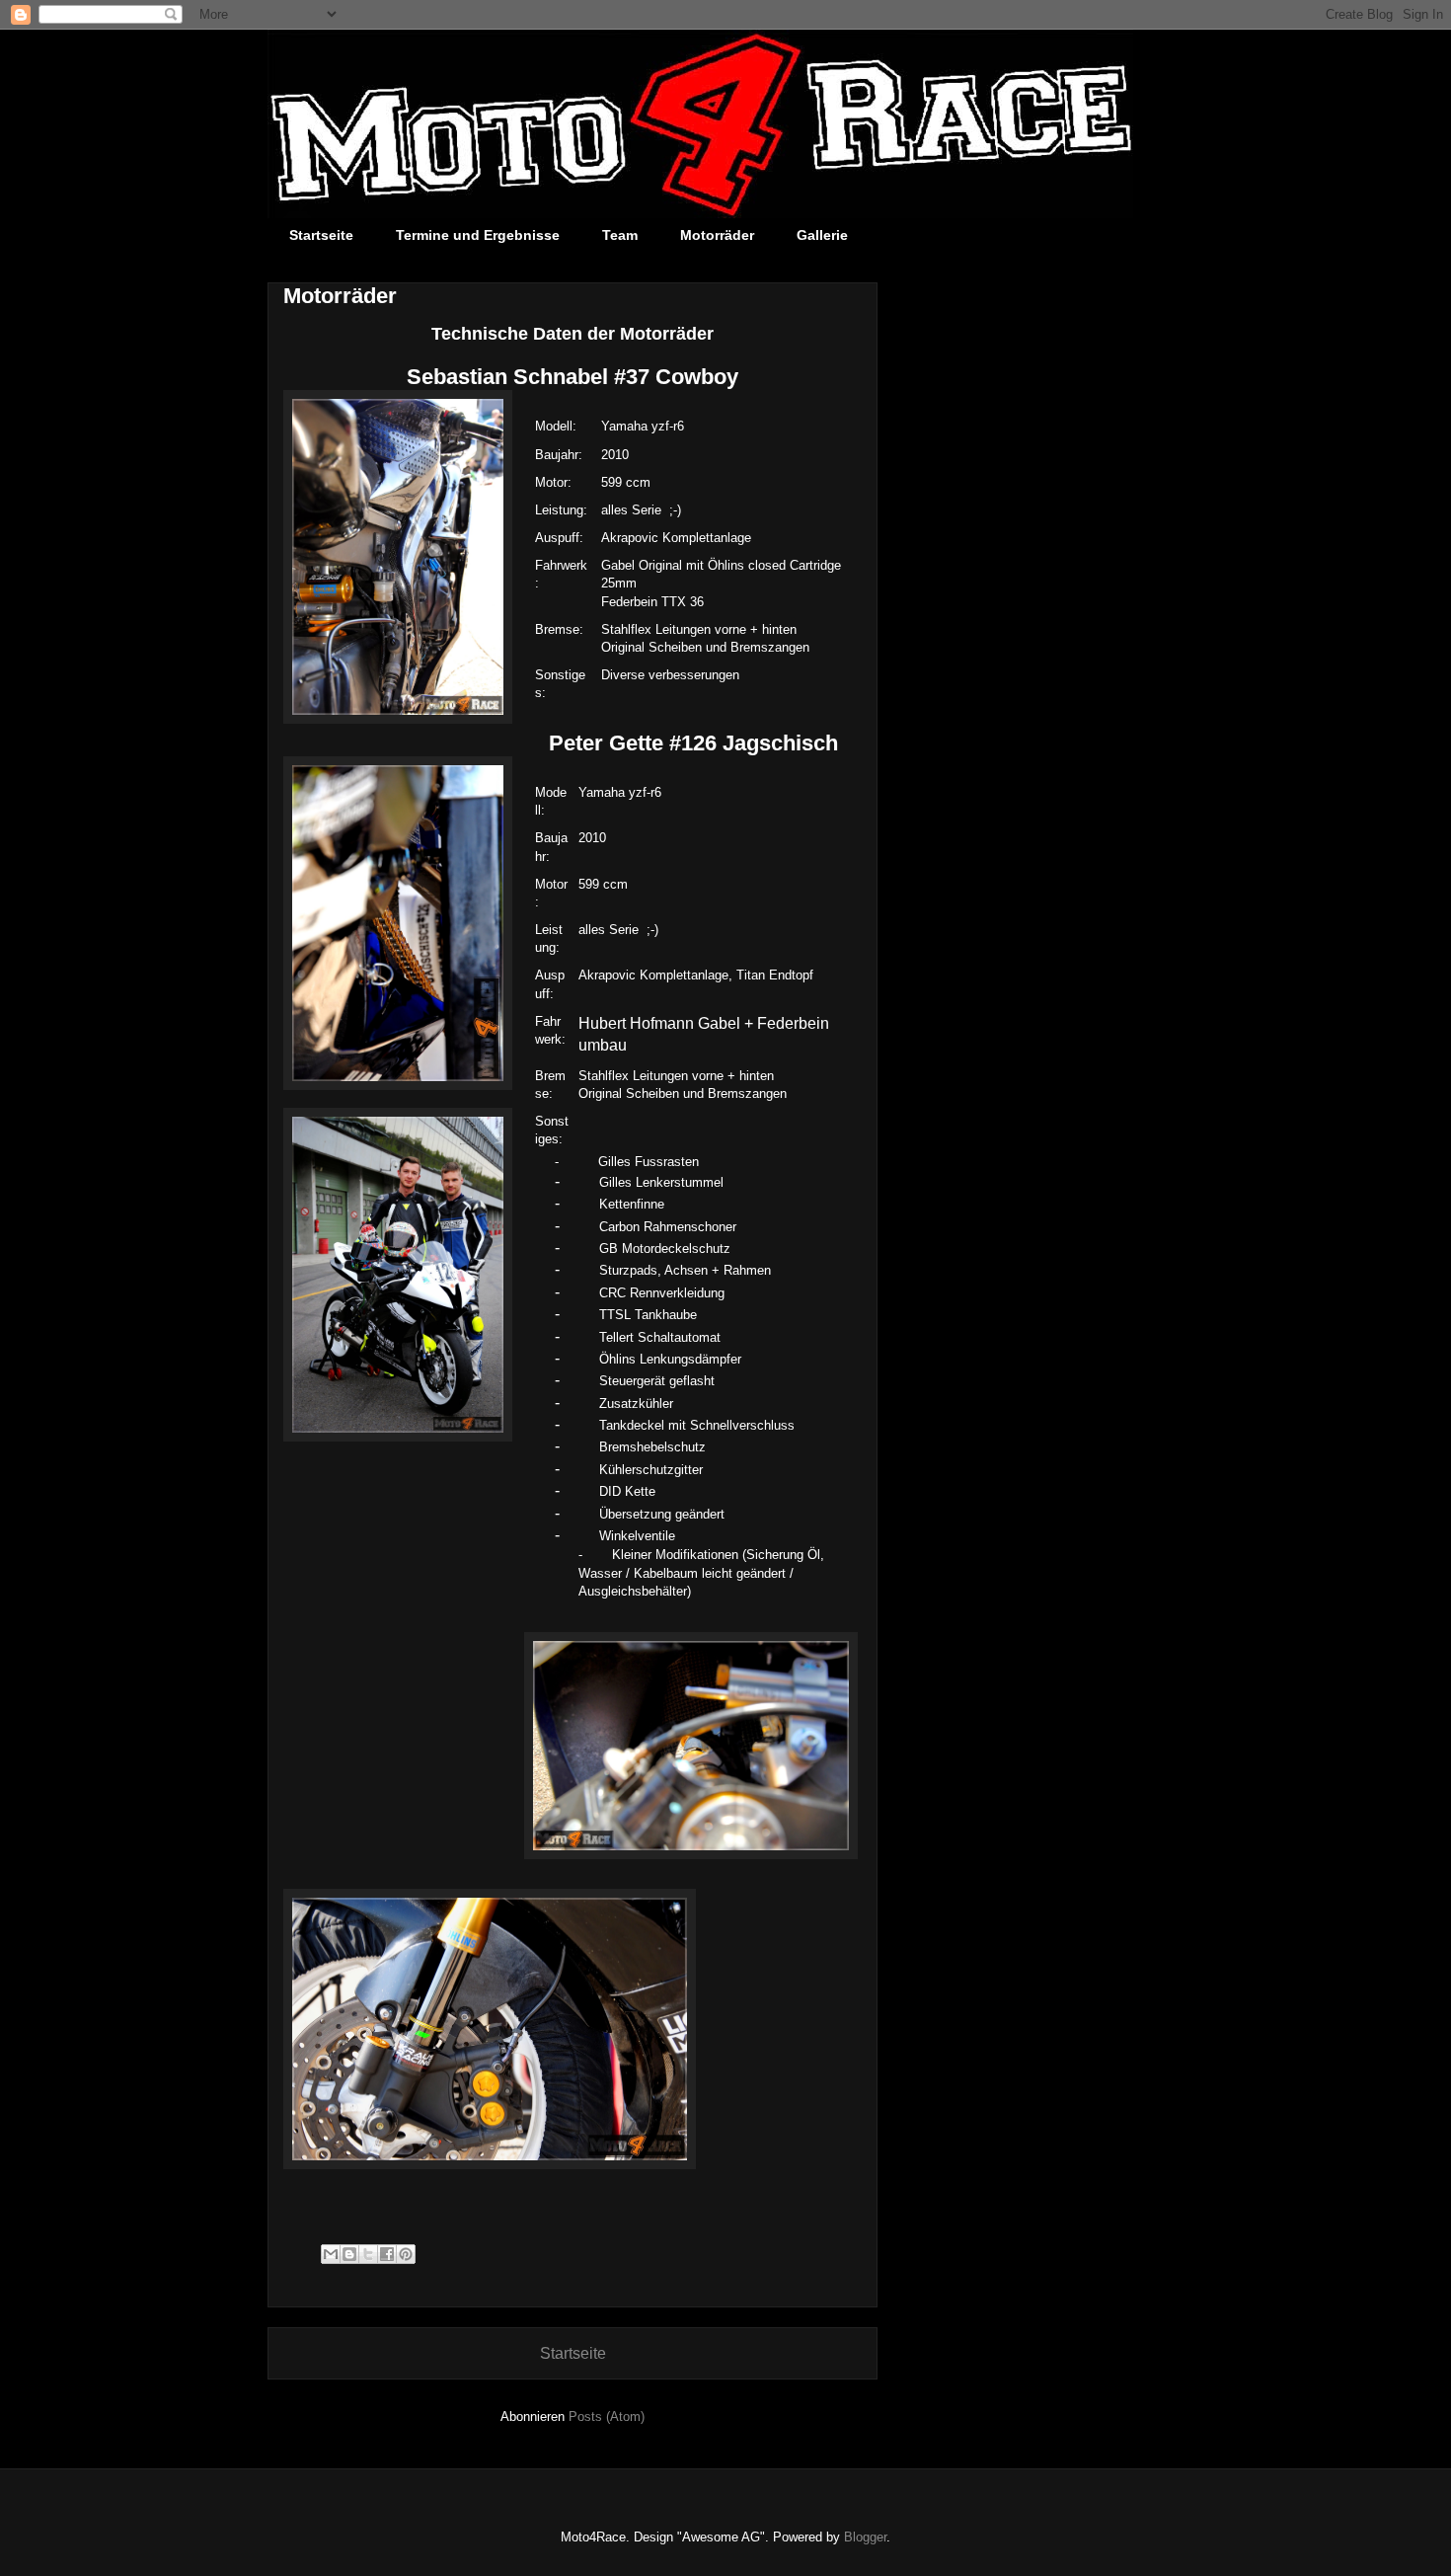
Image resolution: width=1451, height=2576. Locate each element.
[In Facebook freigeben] (387, 2254)
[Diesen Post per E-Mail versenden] (331, 2254)
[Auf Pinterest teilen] (406, 2254)
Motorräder (717, 235)
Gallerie (822, 235)
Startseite (321, 235)
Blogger (865, 2537)
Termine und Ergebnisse (478, 235)
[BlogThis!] (349, 2254)
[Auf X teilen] (368, 2254)
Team (620, 235)
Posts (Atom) (607, 2417)
